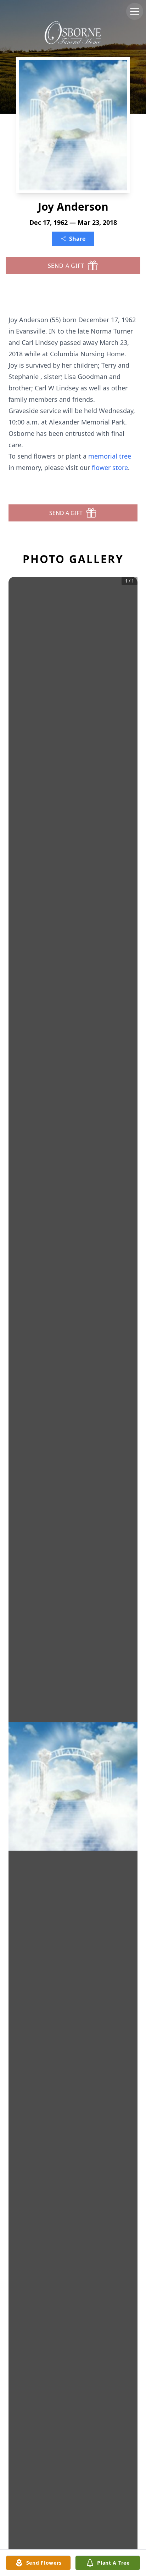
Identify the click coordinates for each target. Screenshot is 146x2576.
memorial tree (110, 456)
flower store (110, 467)
